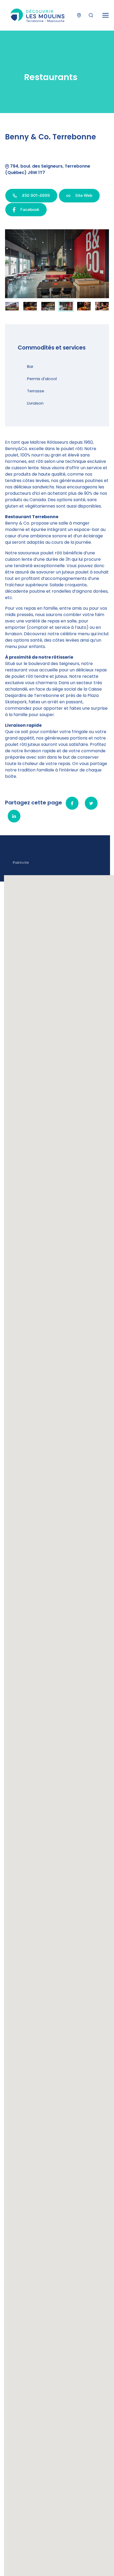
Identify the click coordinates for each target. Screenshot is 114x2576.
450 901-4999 (35, 195)
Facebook (29, 209)
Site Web (83, 195)
